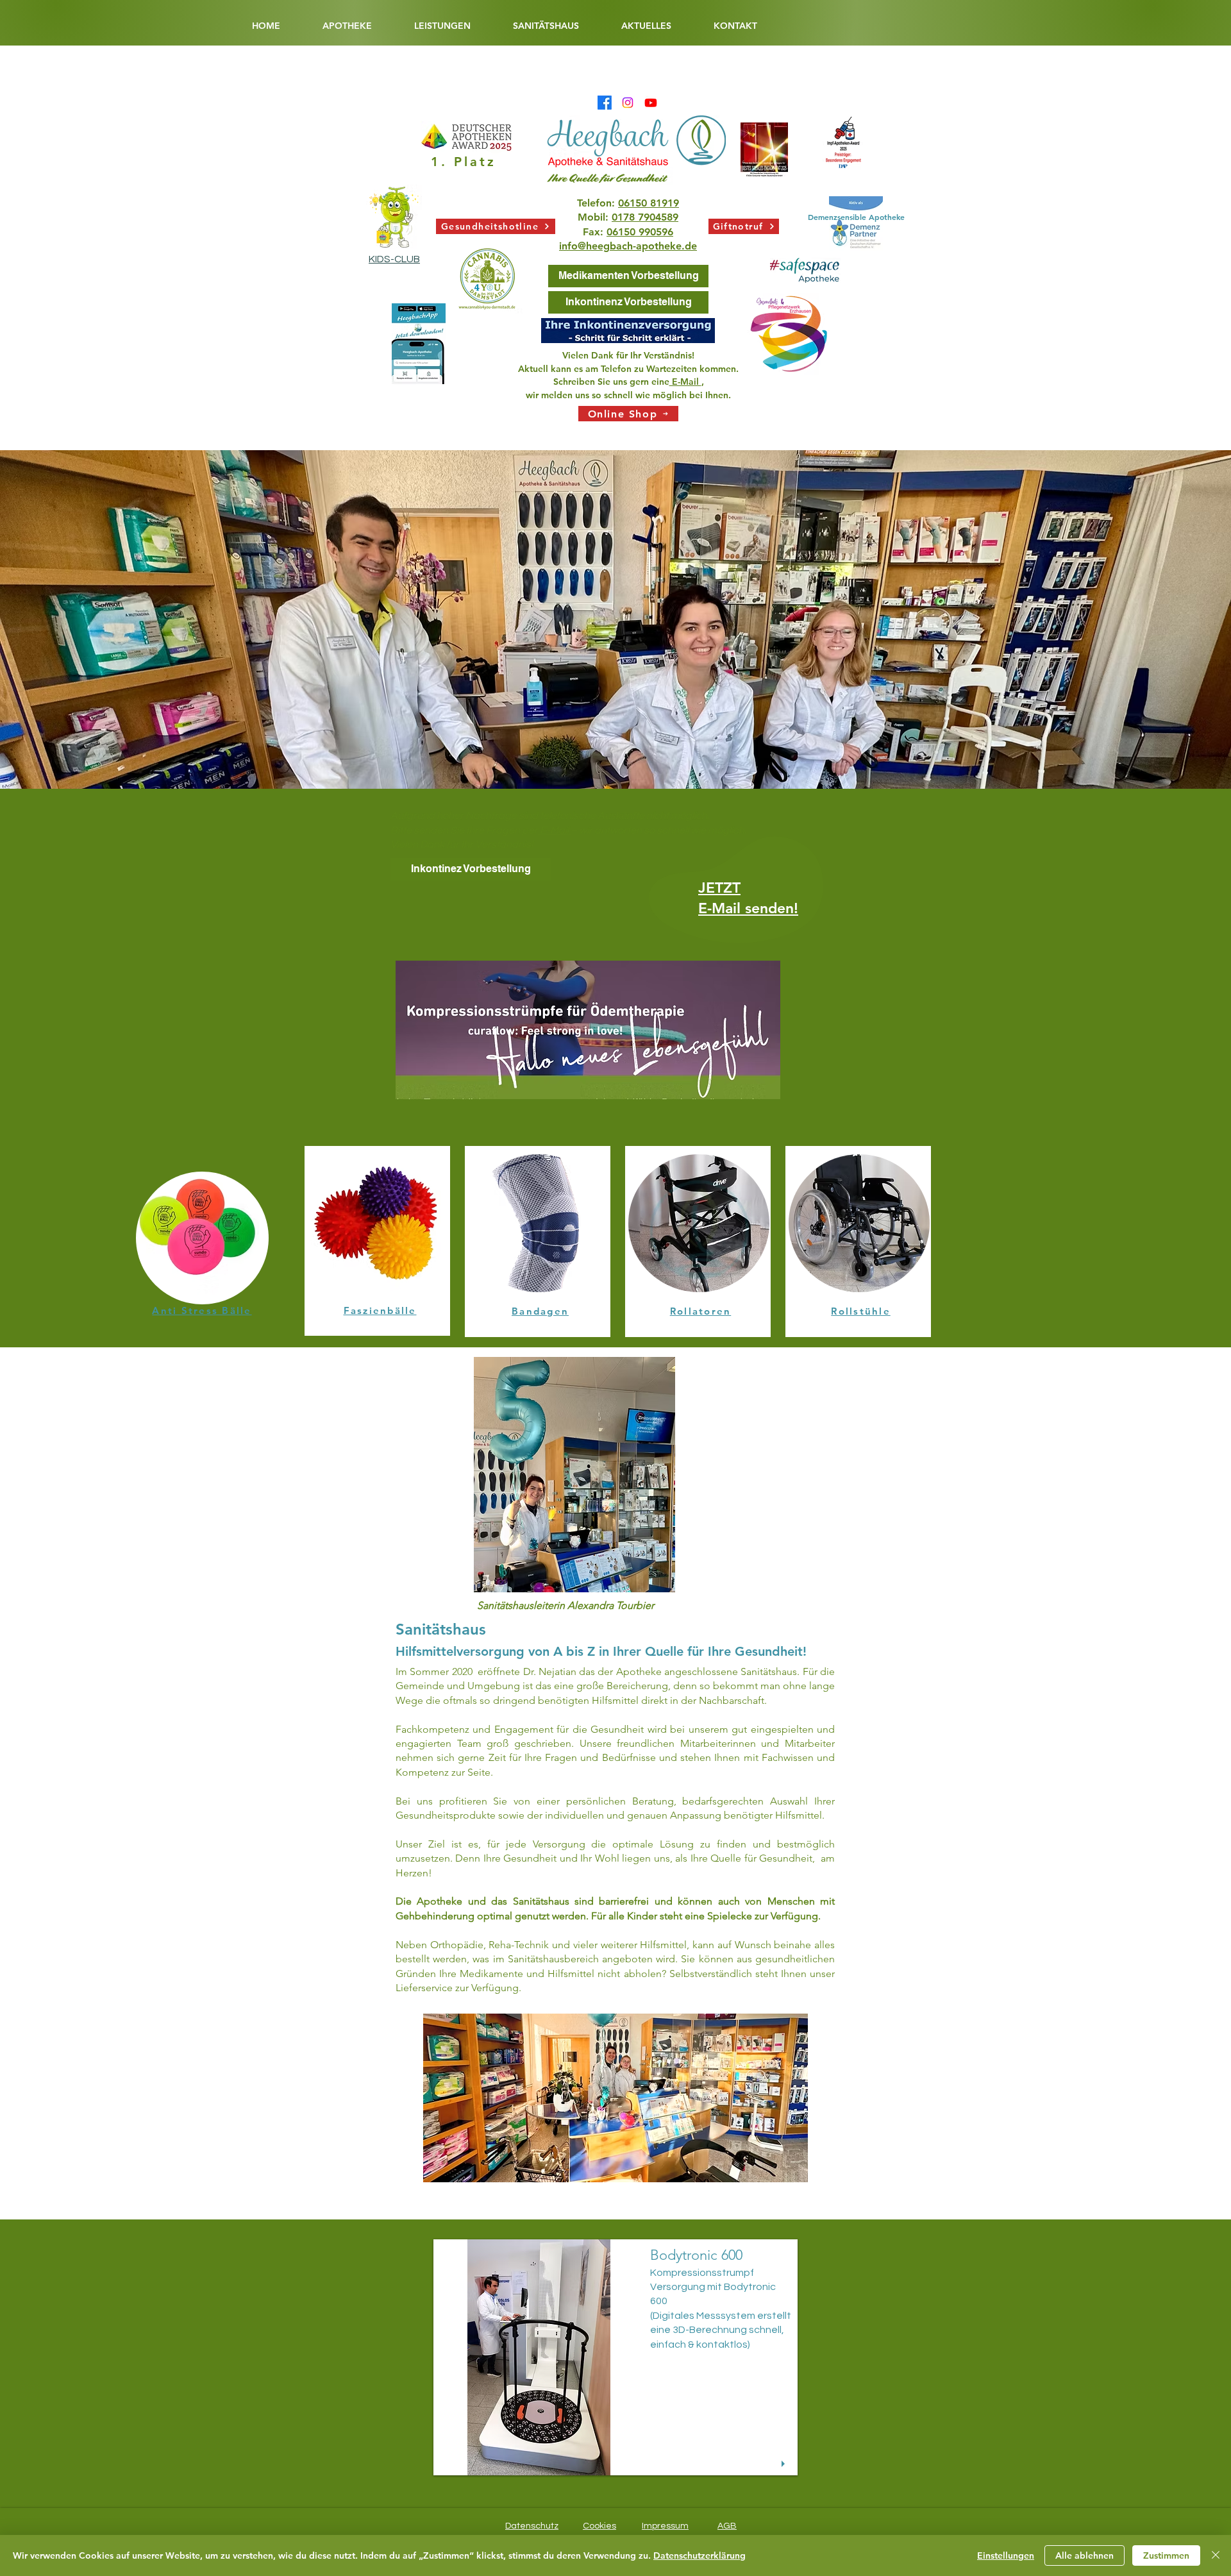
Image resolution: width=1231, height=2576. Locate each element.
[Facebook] (605, 103)
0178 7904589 (645, 217)
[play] (785, 2464)
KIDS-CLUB (394, 259)
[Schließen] (1216, 2555)
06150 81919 (649, 203)
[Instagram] (628, 103)
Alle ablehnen (1084, 2555)
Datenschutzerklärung (699, 2555)
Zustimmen (1166, 2555)
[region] (739, 901)
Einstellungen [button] (1006, 2555)
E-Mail (685, 382)
